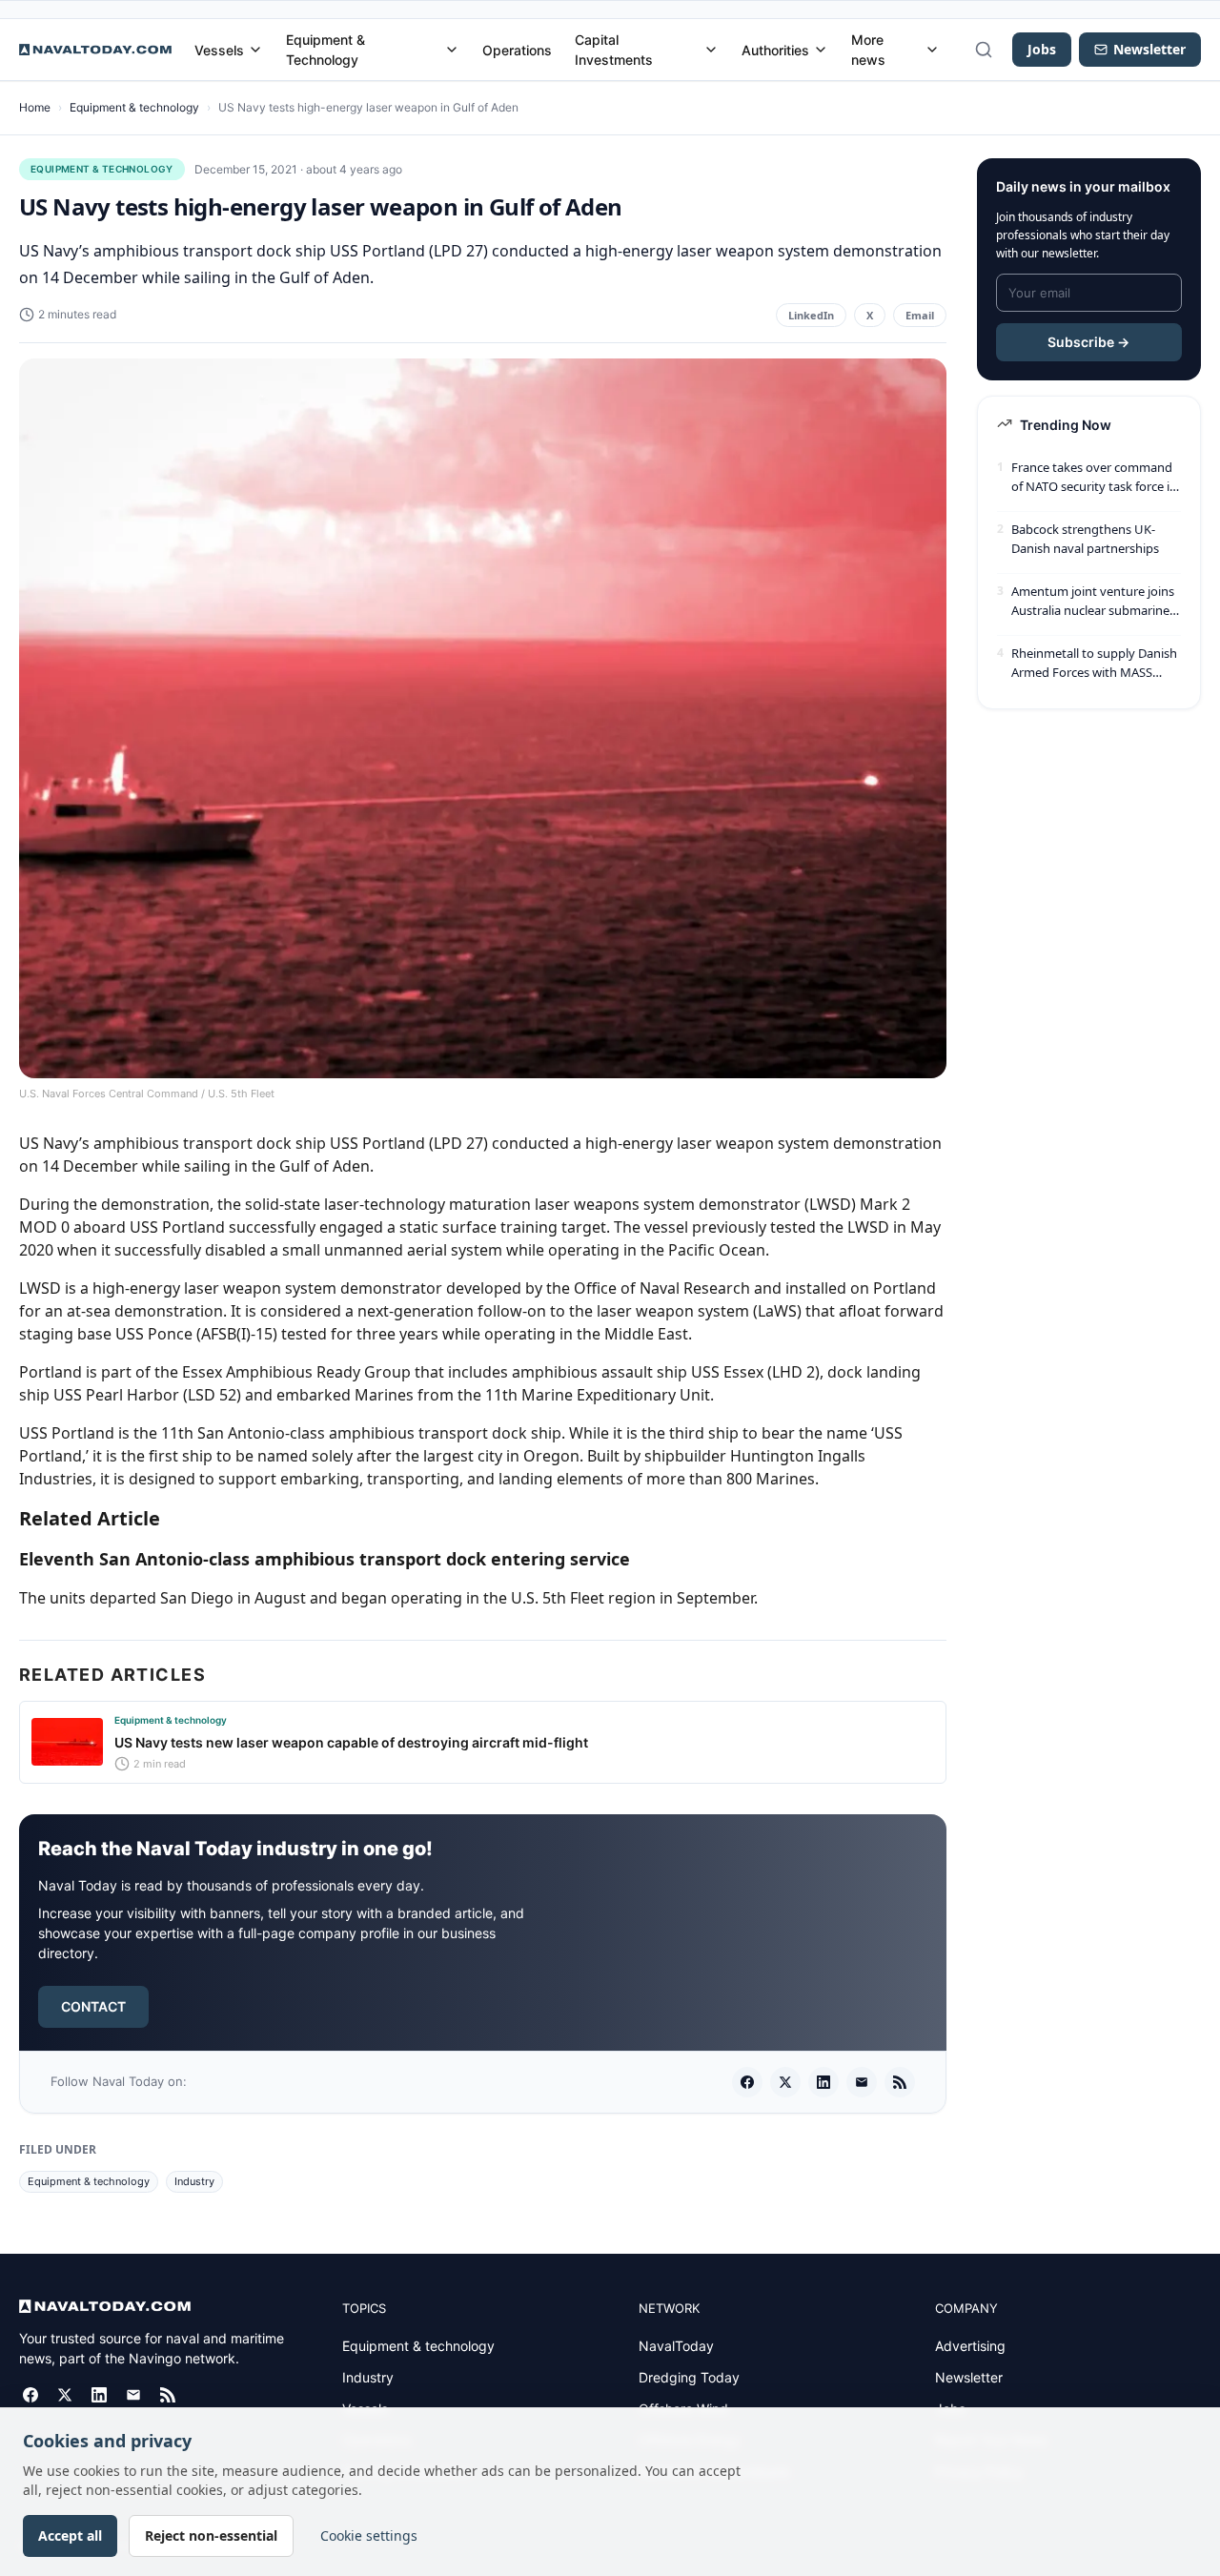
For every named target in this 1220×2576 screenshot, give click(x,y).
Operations (517, 50)
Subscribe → (1088, 342)
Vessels (219, 50)
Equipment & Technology (325, 50)
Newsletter (969, 2377)
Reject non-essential (211, 2535)
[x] (785, 2082)
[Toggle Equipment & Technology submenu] (452, 50)
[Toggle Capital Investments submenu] (711, 50)
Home (35, 107)
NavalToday (676, 2346)
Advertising (970, 2346)
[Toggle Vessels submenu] (255, 50)
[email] (862, 2082)
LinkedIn (811, 315)
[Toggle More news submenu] (932, 50)
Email (920, 315)
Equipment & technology (134, 107)
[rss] (900, 2082)
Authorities (775, 50)
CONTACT (93, 2006)
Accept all (70, 2535)
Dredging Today (689, 2377)
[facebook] (747, 2082)
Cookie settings (369, 2535)
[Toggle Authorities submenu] (821, 50)
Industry (194, 2181)
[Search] (984, 50)
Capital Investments (614, 50)
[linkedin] (823, 2082)
